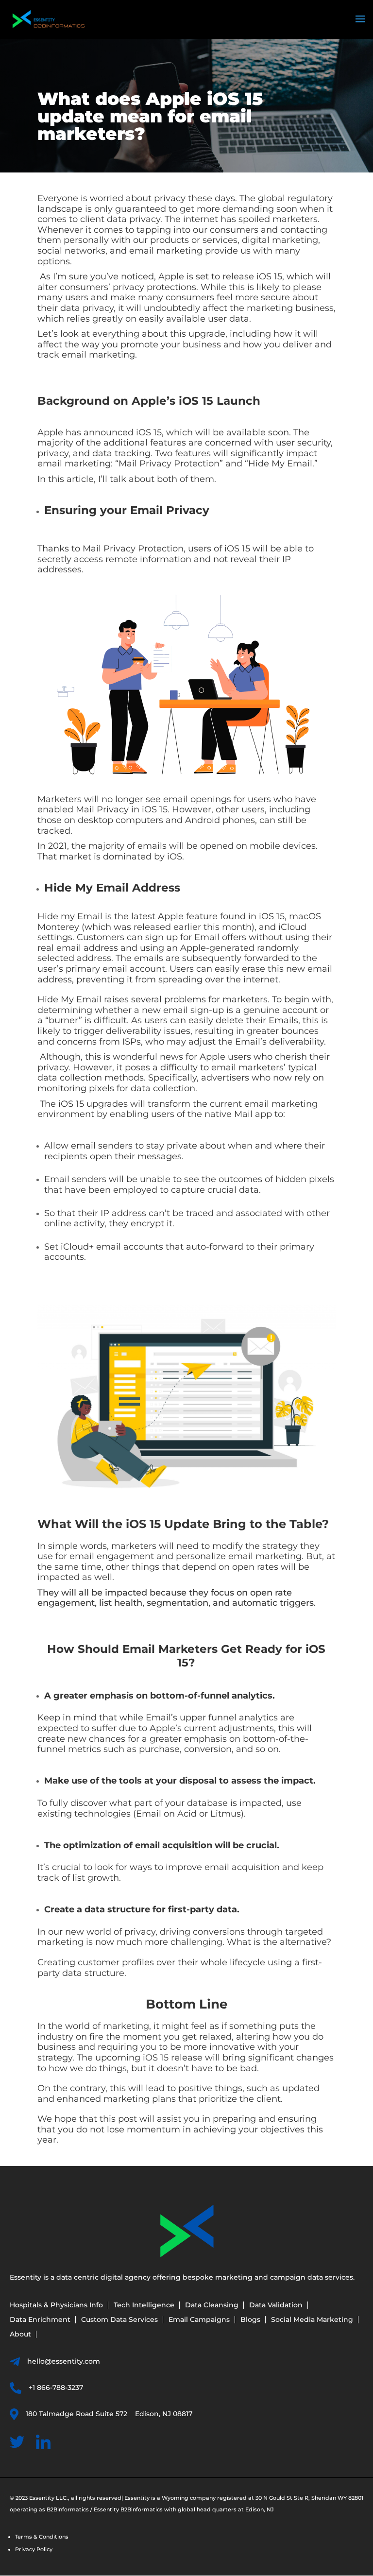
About (20, 2335)
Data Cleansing (212, 2305)
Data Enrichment (40, 2320)
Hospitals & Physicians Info (56, 2305)
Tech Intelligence (144, 2305)
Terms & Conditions (42, 2537)
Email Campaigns (199, 2320)
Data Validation (276, 2305)
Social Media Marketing (312, 2320)
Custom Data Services (119, 2320)
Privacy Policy (34, 2549)
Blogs (250, 2320)
